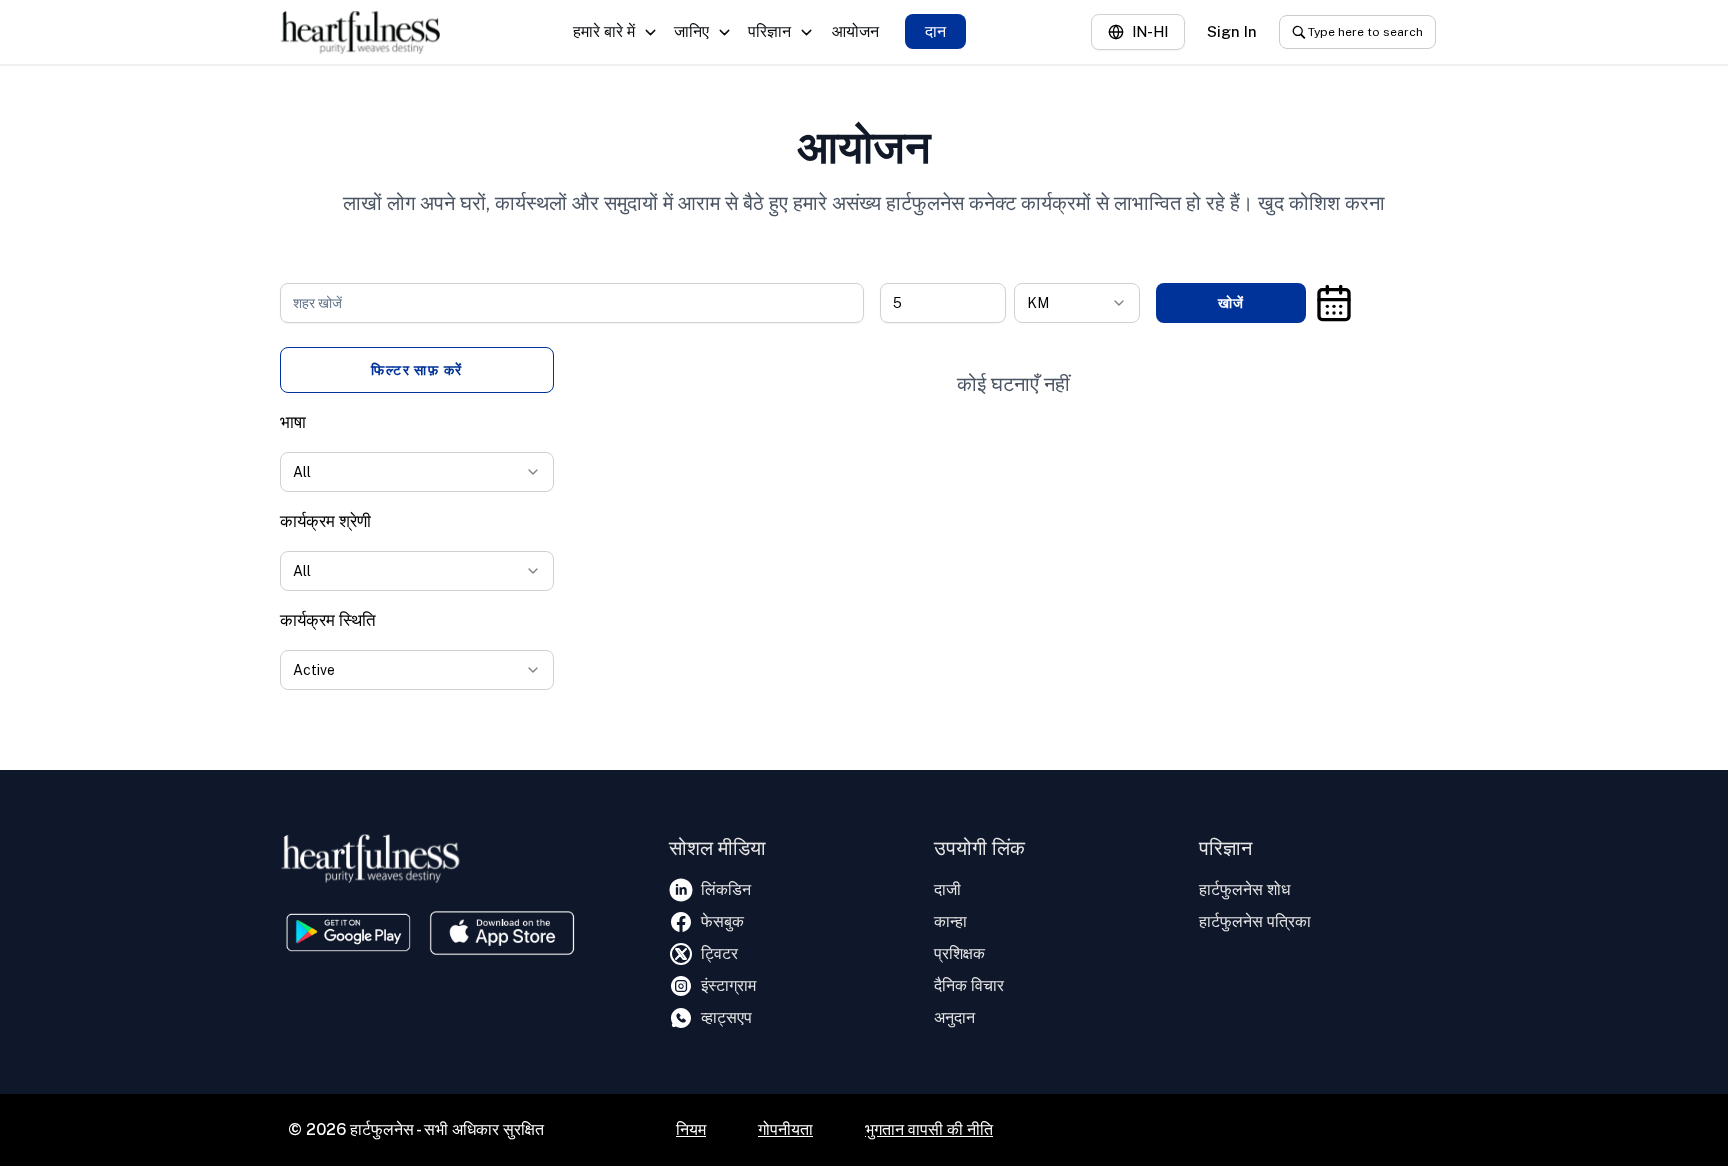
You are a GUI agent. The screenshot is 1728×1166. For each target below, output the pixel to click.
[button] (1334, 303)
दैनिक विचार (969, 985)
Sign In (1232, 31)
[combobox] (1077, 303)
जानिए (691, 31)
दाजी (947, 889)
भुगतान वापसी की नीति (929, 1129)
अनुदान (954, 1017)
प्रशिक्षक (959, 953)
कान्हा (950, 921)
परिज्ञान (769, 31)
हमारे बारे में (604, 31)
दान (935, 31)
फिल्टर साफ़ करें (417, 370)
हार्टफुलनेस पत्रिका (1255, 921)
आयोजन (855, 31)
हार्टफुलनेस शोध (1244, 889)
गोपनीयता (785, 1129)
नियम (691, 1129)
